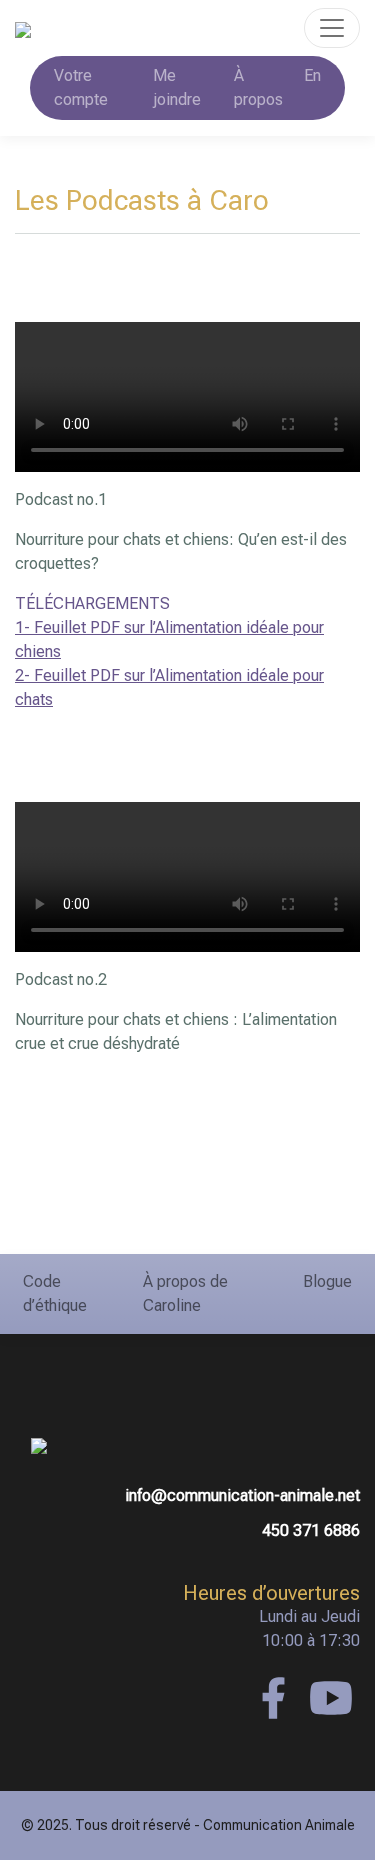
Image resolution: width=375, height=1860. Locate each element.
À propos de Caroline (185, 1293)
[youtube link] (331, 1698)
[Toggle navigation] (332, 28)
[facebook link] (273, 1698)
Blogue (327, 1281)
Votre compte (81, 87)
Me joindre (177, 87)
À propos (258, 87)
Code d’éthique (55, 1293)
